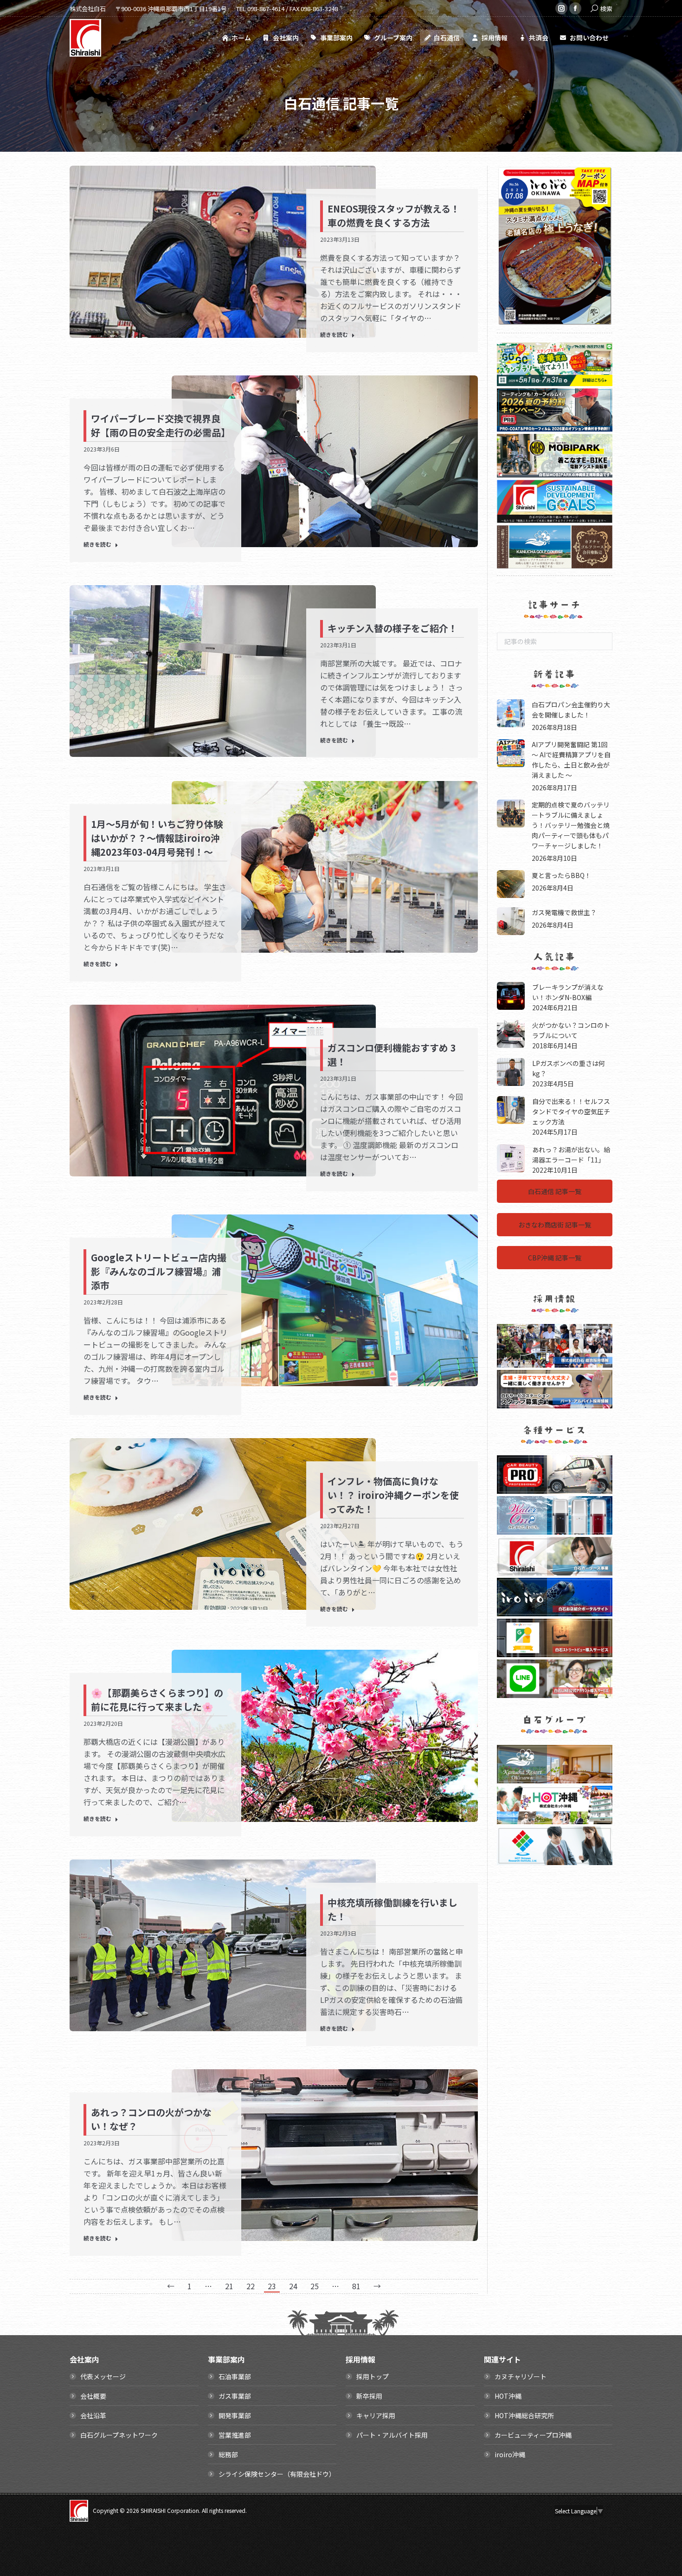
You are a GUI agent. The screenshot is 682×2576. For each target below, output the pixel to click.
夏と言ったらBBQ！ (561, 875)
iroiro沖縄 (510, 2454)
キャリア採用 (376, 2415)
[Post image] (511, 713)
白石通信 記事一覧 (555, 1191)
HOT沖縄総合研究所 (524, 2415)
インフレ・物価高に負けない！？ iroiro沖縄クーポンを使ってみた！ (393, 1495)
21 (229, 2286)
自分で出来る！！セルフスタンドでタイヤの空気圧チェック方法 (571, 1111)
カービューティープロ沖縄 (533, 2435)
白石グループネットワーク (119, 2435)
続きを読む (334, 335)
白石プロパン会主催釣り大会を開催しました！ (571, 709)
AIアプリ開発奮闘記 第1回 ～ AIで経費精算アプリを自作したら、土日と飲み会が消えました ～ (571, 759)
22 (251, 2286)
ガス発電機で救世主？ (564, 912)
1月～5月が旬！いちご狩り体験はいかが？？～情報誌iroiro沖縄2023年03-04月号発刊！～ (157, 838)
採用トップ (373, 2376)
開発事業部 (235, 2415)
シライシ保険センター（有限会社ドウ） (277, 2474)
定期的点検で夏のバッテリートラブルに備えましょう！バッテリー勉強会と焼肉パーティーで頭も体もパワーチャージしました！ (571, 825)
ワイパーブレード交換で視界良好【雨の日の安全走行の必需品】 (161, 425)
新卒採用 (369, 2396)
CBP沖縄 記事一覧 (555, 1258)
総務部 (228, 2454)
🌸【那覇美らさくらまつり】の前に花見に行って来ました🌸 (157, 1700)
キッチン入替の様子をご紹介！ (392, 628)
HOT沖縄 (508, 2396)
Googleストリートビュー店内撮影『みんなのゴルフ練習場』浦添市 (159, 1271)
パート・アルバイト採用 (392, 2435)
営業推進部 (235, 2435)
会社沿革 (93, 2415)
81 (356, 2286)
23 (272, 2286)
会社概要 (93, 2396)
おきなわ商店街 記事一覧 (555, 1224)
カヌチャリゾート (521, 2376)
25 (315, 2286)
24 (293, 2286)
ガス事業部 (235, 2396)
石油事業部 (235, 2376)
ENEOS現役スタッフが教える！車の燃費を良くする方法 (394, 216)
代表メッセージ (103, 2376)
